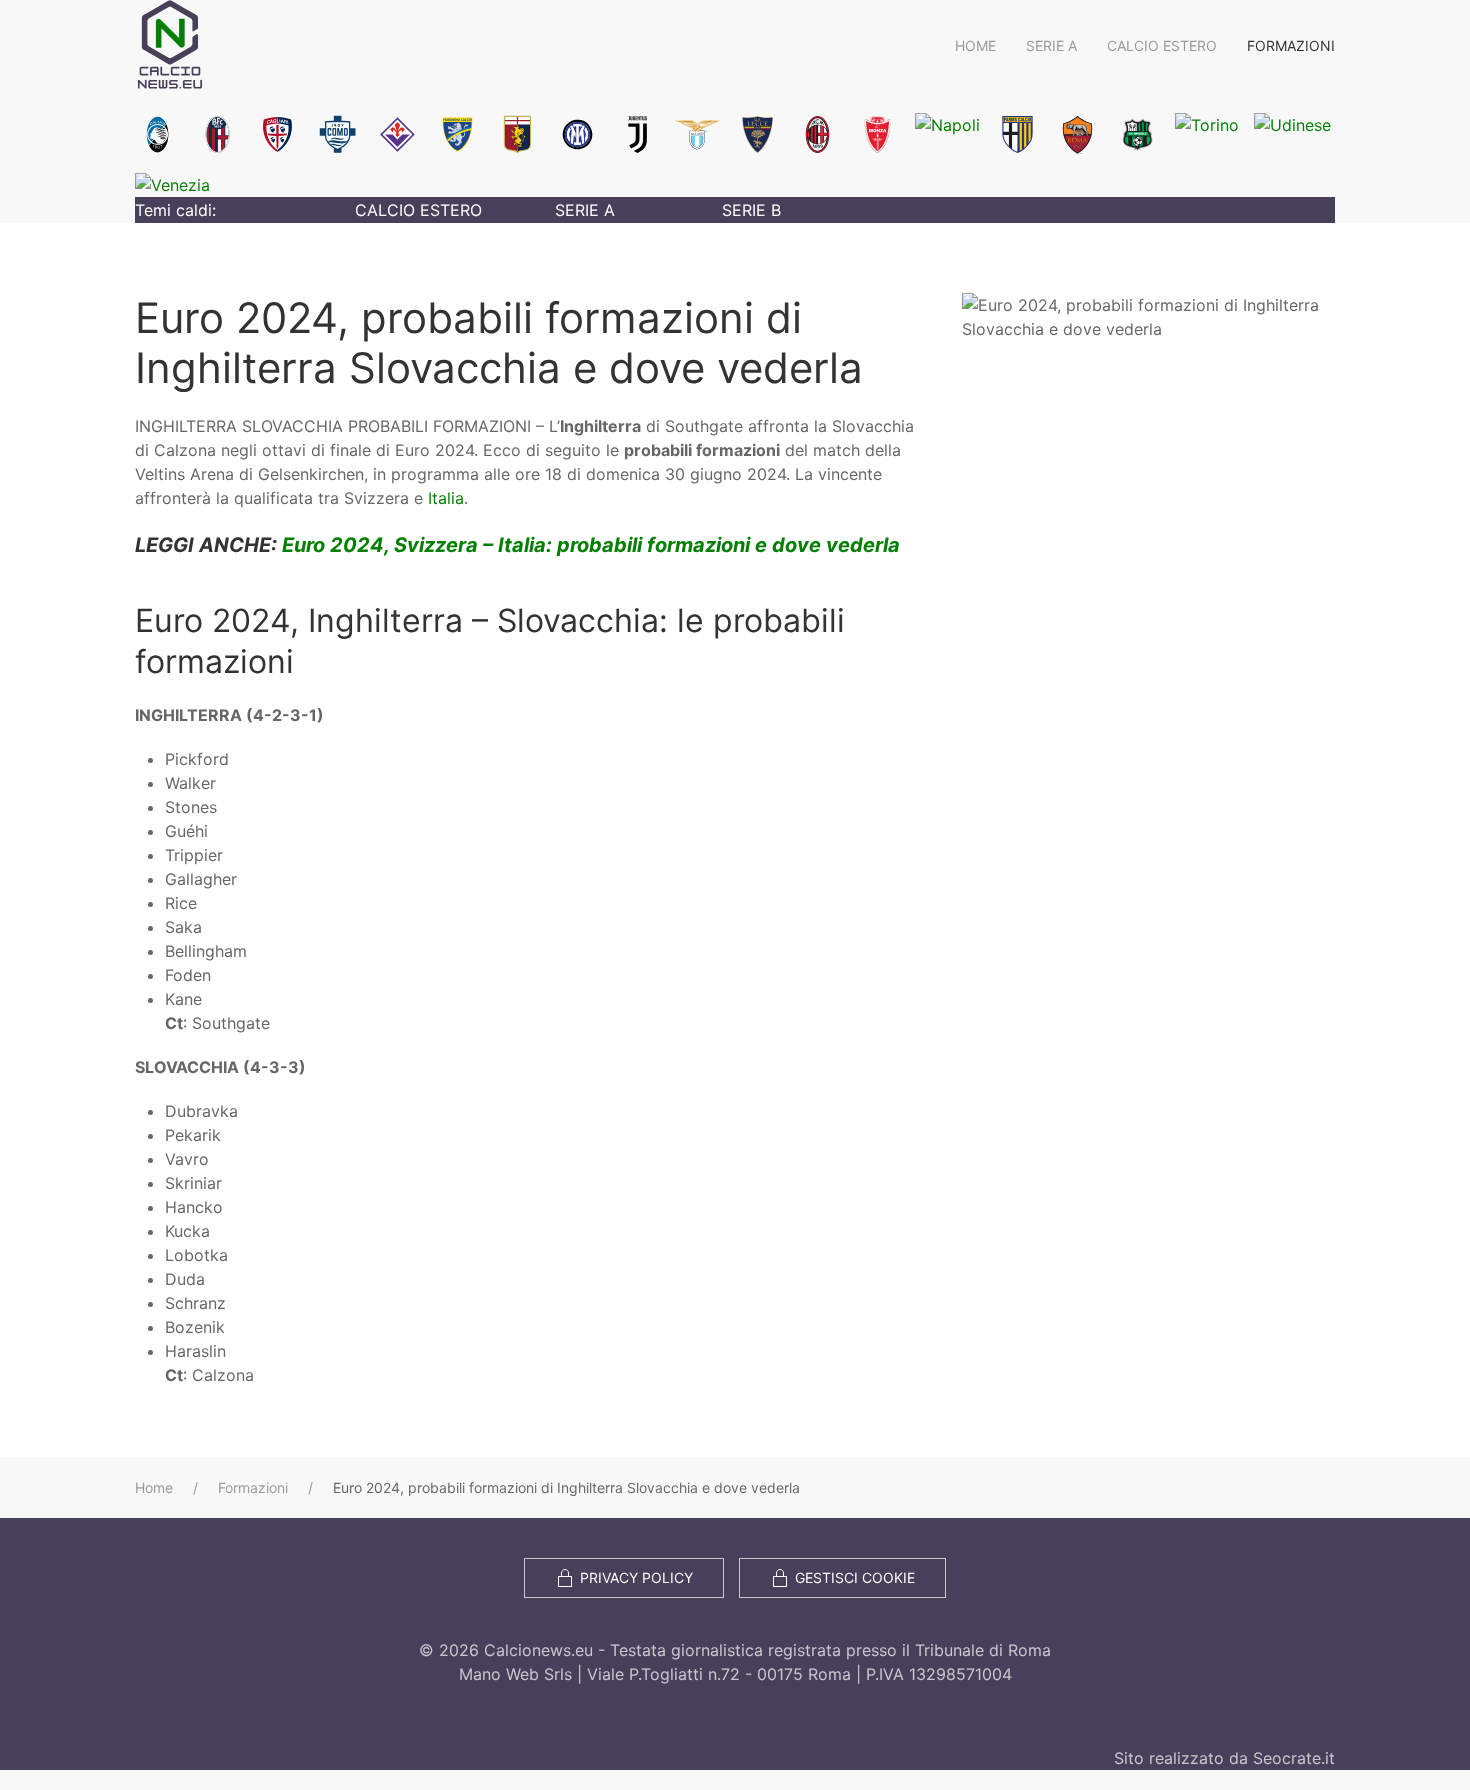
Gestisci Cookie (855, 1577)
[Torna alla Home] (170, 45)
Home (975, 45)
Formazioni (1291, 45)
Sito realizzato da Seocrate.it (1224, 1758)
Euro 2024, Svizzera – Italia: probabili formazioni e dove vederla (591, 545)
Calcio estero (1162, 45)
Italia (446, 498)
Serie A (1051, 45)
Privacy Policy (636, 1577)
